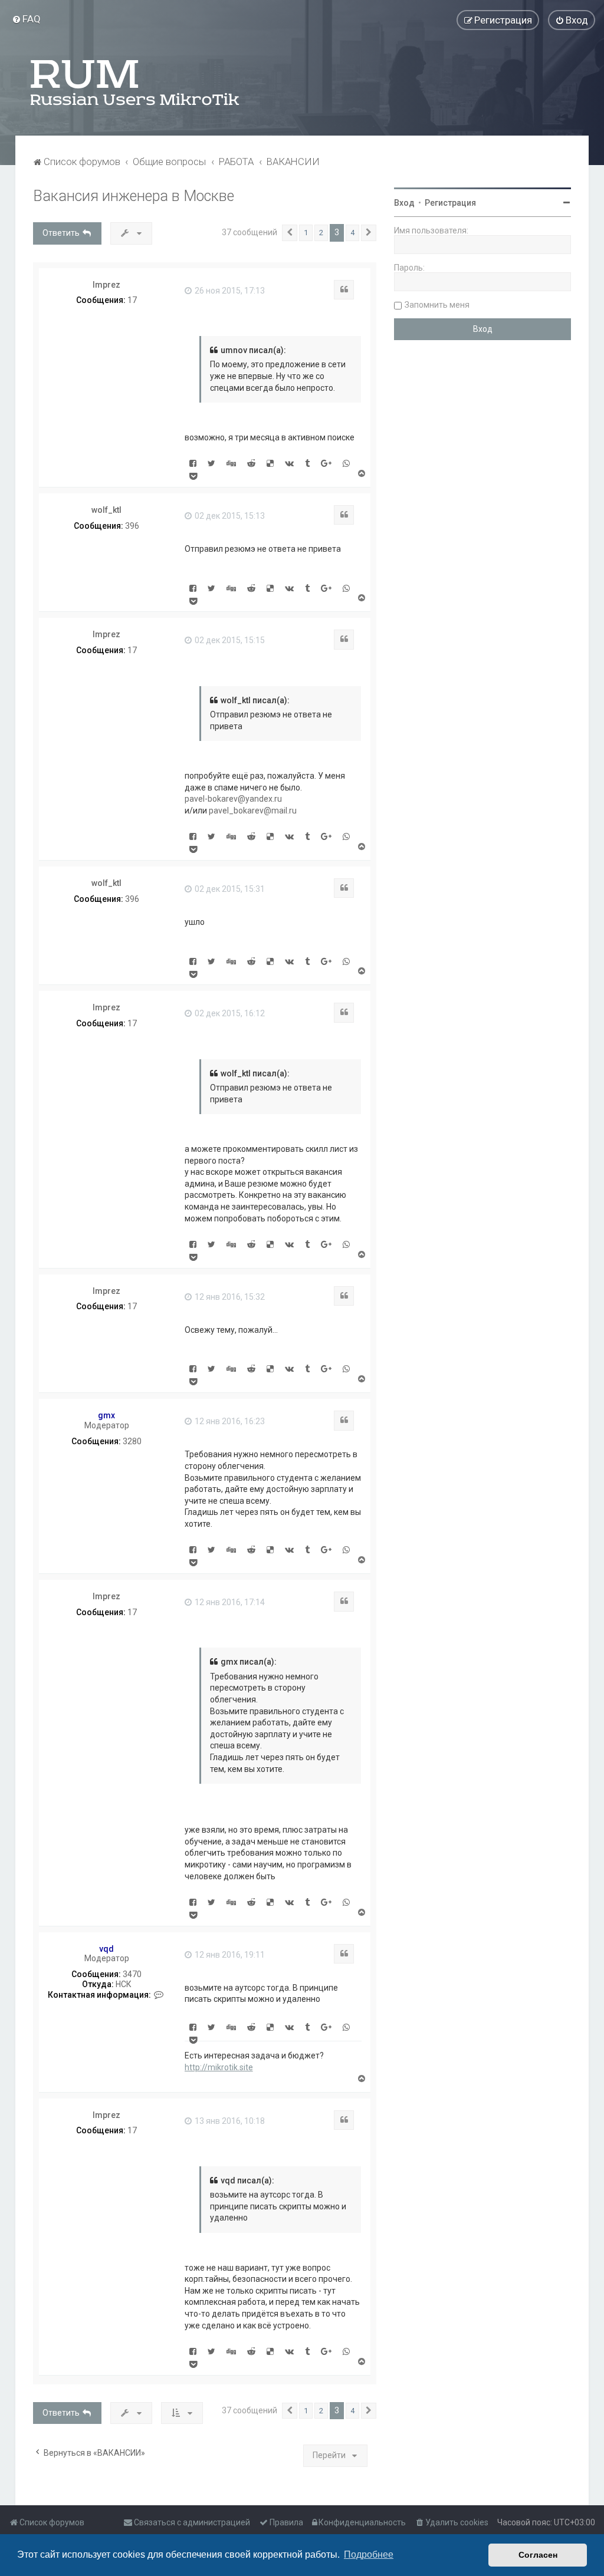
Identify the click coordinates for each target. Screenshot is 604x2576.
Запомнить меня (437, 305)
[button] (290, 233)
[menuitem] (26, 19)
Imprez (106, 285)
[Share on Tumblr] (307, 463)
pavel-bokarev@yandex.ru (233, 799)
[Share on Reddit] (251, 463)
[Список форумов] (136, 83)
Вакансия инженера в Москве (134, 196)
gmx (106, 1415)
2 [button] (321, 233)
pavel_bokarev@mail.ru (253, 811)
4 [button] (352, 233)
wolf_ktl (106, 510)
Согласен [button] (538, 2555)
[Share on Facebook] (193, 463)
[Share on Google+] (326, 463)
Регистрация (450, 203)
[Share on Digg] (231, 463)
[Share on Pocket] (193, 476)
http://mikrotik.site (219, 2067)
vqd (106, 1949)
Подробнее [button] (369, 2554)
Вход (404, 203)
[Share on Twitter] (211, 463)
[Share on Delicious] (270, 463)
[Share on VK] (289, 463)
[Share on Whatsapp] (346, 463)
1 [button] (306, 233)
